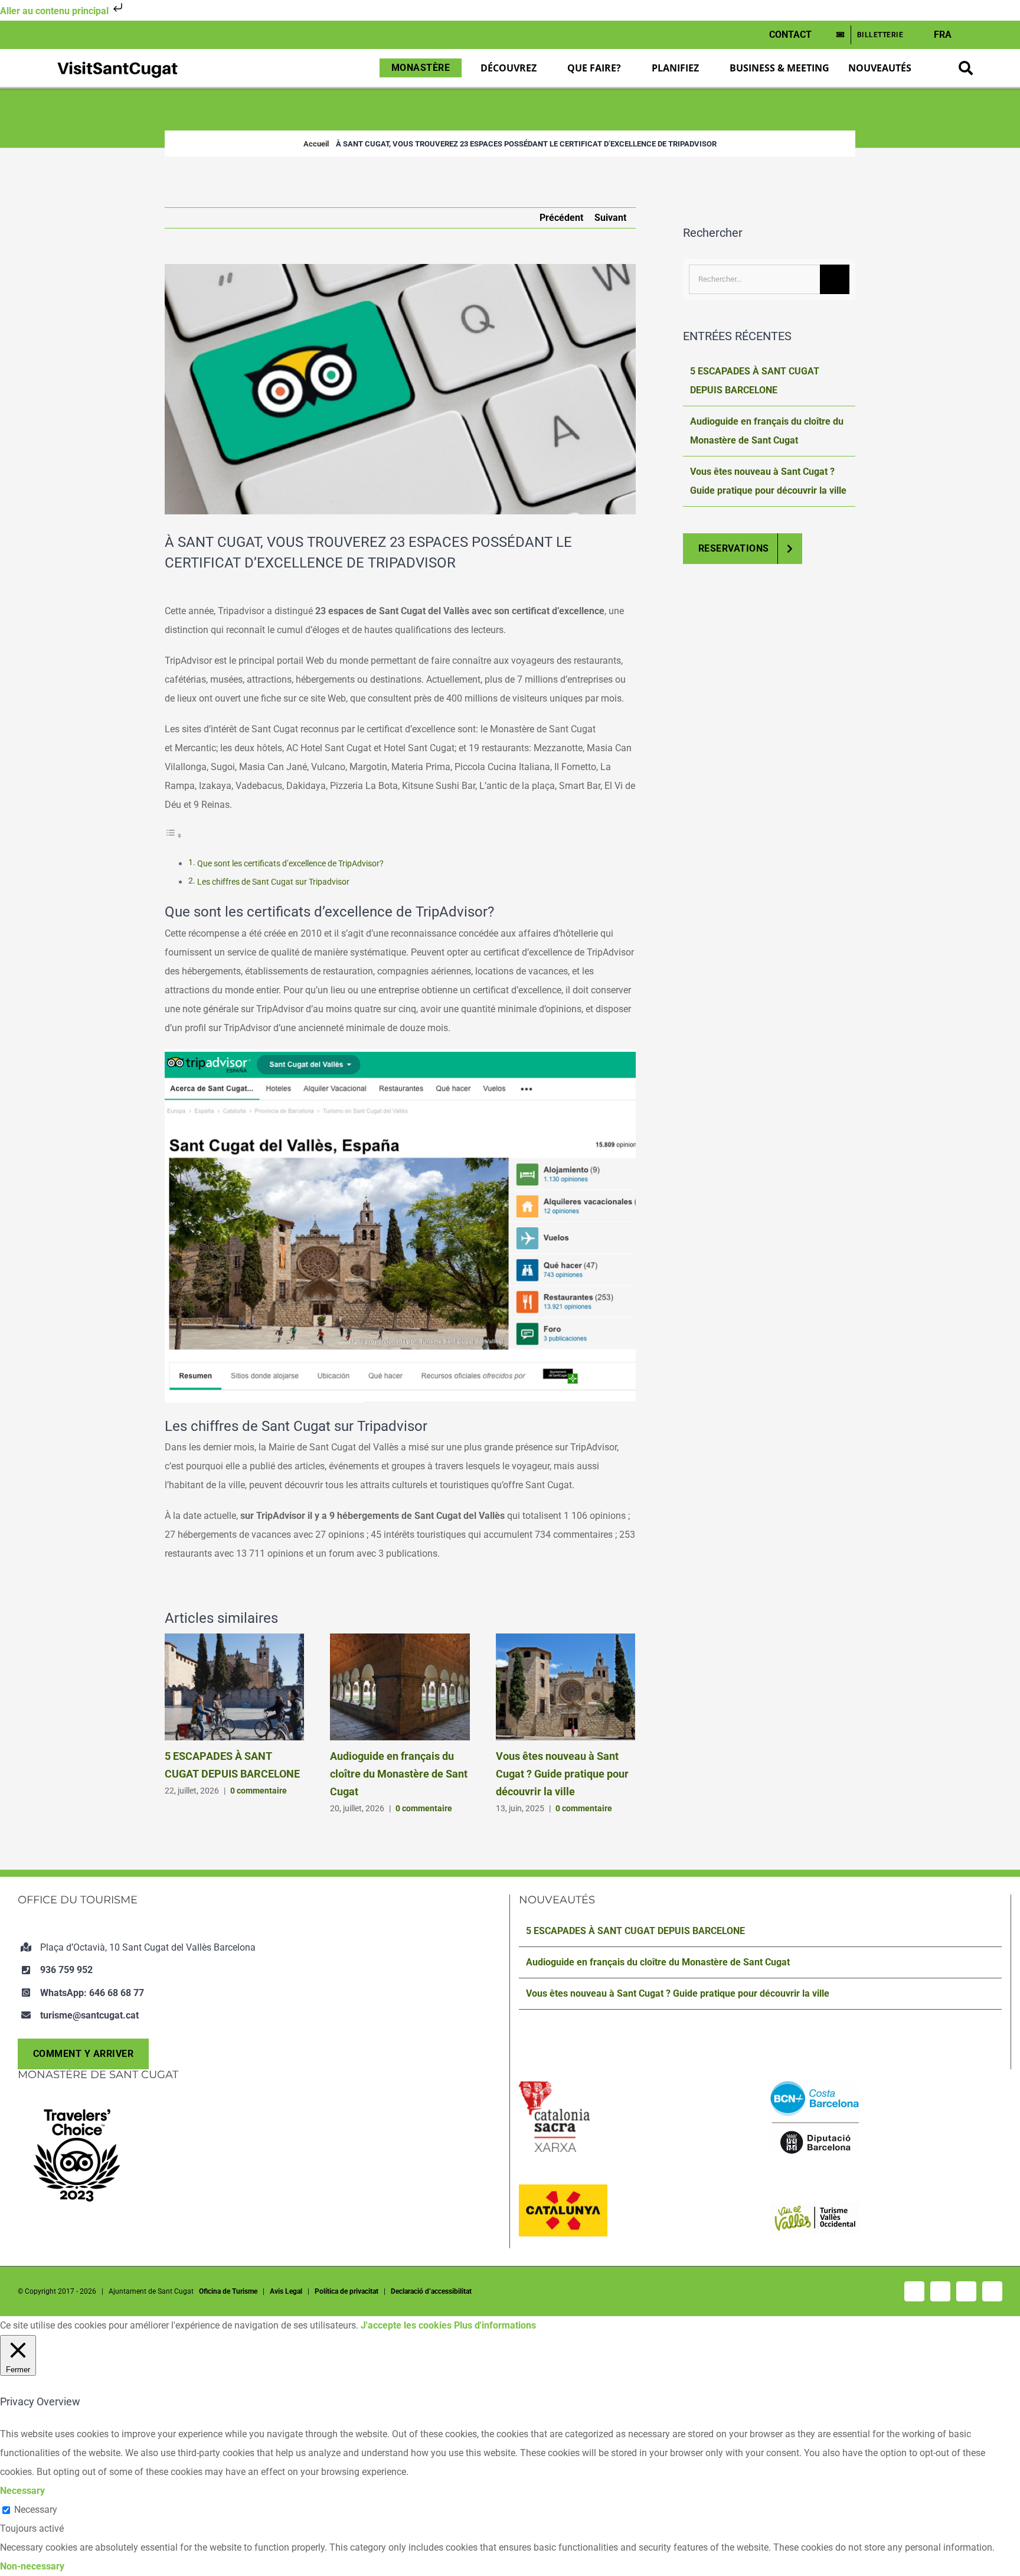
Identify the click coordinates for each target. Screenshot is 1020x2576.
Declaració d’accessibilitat (431, 2291)
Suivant (610, 218)
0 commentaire (259, 1791)
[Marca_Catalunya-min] (563, 2189)
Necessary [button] (22, 2491)
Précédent (561, 218)
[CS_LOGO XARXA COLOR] (554, 2086)
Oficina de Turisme (228, 2291)
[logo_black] (117, 62)
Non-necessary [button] (32, 2566)
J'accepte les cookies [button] (406, 2325)
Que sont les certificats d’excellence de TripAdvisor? (290, 864)
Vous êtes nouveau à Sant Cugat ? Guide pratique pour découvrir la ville (562, 1774)
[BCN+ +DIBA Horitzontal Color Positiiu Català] (815, 2086)
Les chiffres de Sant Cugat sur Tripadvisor (273, 882)
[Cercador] (966, 68)
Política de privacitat (346, 2291)
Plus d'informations (495, 2325)
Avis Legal (286, 2291)
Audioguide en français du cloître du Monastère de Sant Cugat (399, 1774)
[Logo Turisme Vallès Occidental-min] (815, 2207)
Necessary (36, 2510)
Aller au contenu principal (55, 11)
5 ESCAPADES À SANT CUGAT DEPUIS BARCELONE (635, 1931)
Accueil (316, 144)
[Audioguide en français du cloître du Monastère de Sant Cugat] (400, 1639)
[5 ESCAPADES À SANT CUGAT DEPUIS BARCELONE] (234, 1639)
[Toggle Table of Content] (174, 835)
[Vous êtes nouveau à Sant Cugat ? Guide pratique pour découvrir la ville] (565, 1639)
